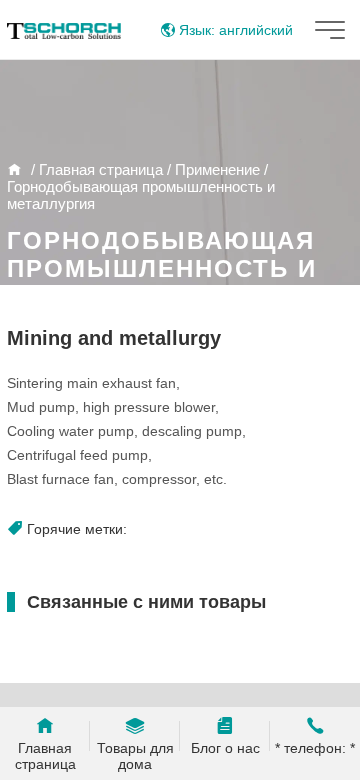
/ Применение (211, 169)
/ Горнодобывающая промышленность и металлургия (141, 186)
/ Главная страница (95, 169)
